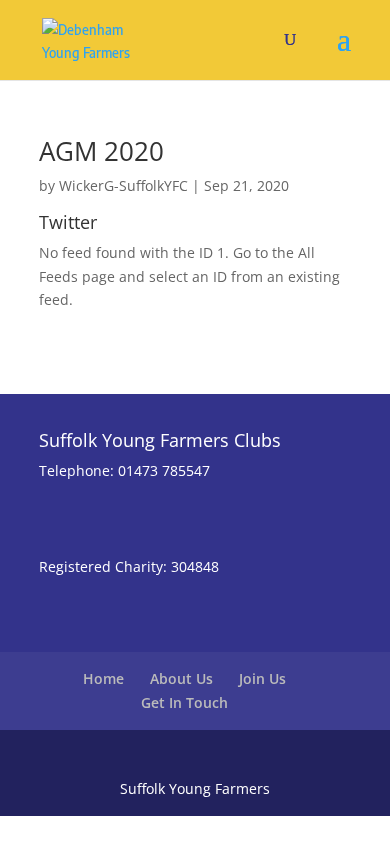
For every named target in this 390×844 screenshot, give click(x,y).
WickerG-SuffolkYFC (123, 185)
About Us (181, 678)
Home (103, 678)
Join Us (262, 678)
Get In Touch (184, 702)
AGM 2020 (101, 151)
